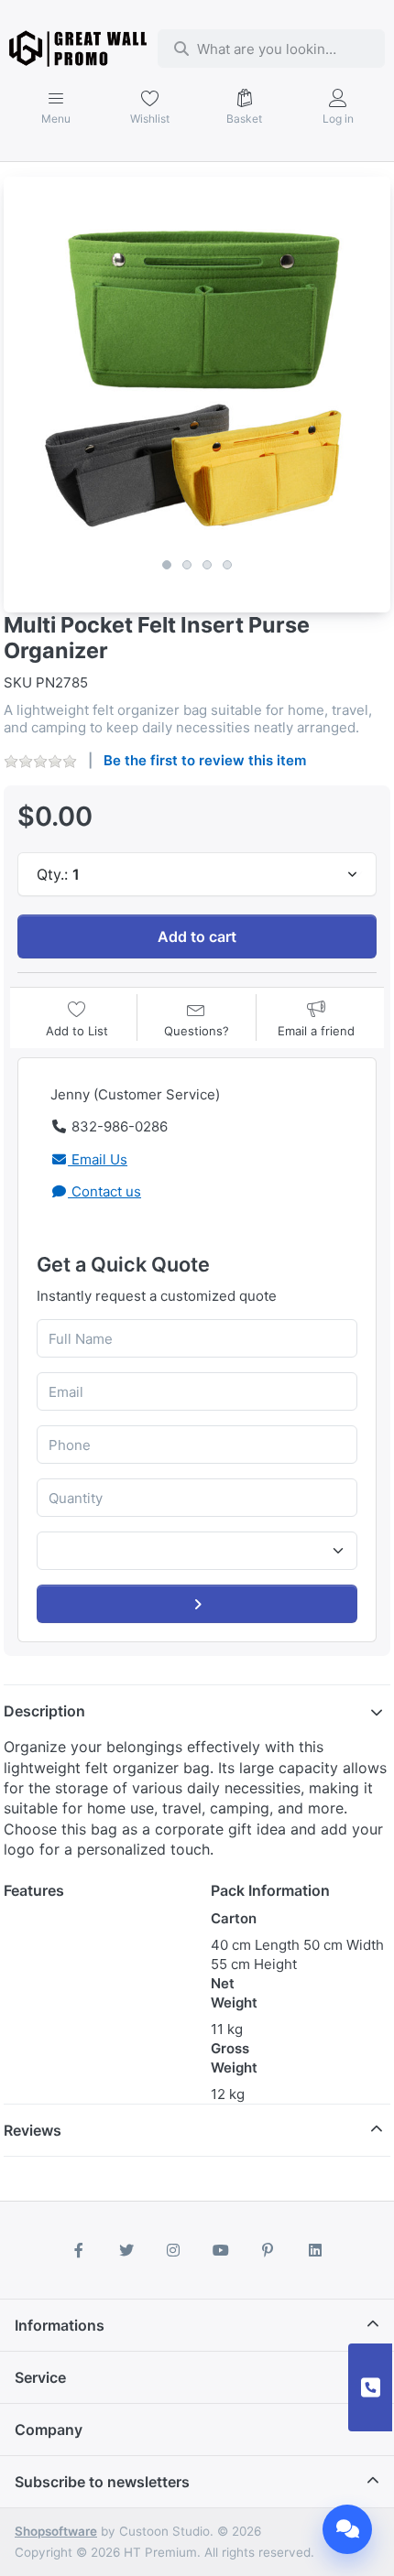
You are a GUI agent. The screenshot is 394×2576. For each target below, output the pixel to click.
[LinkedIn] (315, 2250)
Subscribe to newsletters (102, 2482)
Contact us (104, 1191)
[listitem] (197, 370)
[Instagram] (173, 2250)
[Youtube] (221, 2250)
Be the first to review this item (205, 760)
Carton (234, 1918)
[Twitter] (126, 2250)
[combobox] (271, 49)
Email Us (98, 1159)
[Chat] (347, 2529)
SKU (18, 682)
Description (44, 1711)
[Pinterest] (268, 2250)
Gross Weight (234, 2058)
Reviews (33, 2130)
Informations (60, 2325)
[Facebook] (79, 2250)
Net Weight (234, 1993)
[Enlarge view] (197, 370)
